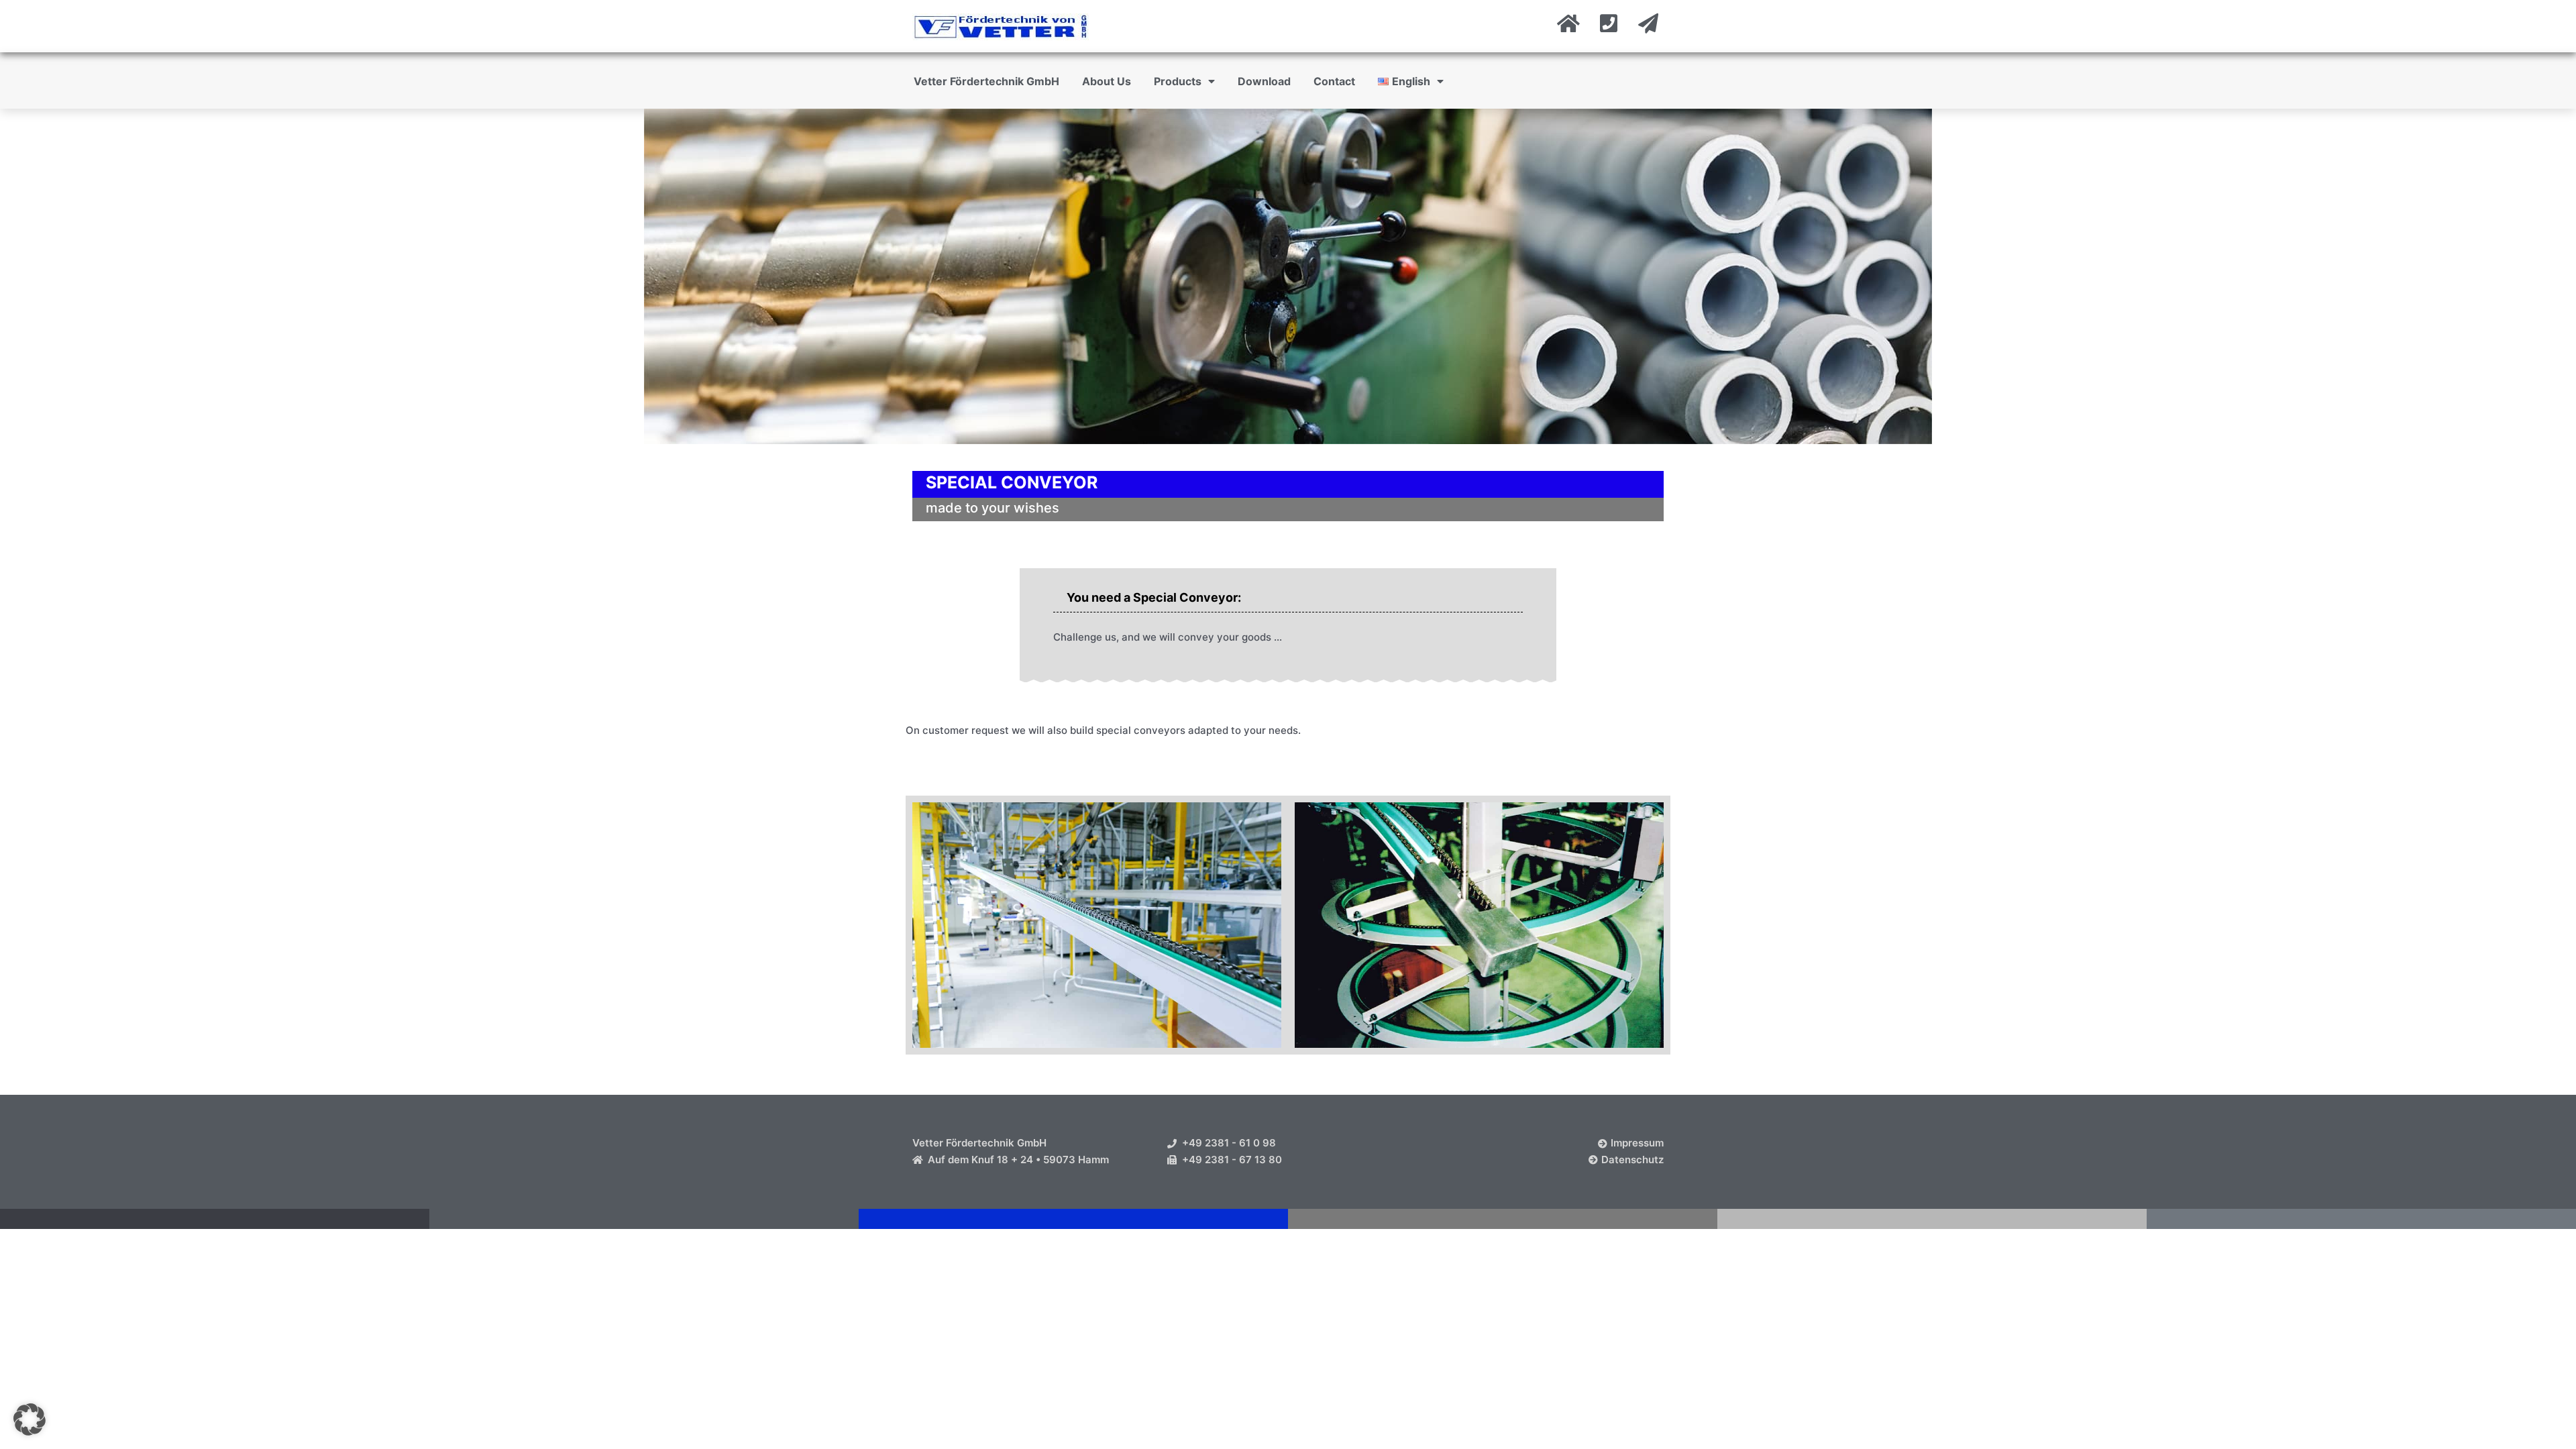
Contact (1334, 81)
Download (1264, 81)
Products (1178, 81)
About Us (1107, 81)
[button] (30, 1419)
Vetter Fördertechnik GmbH (986, 81)
